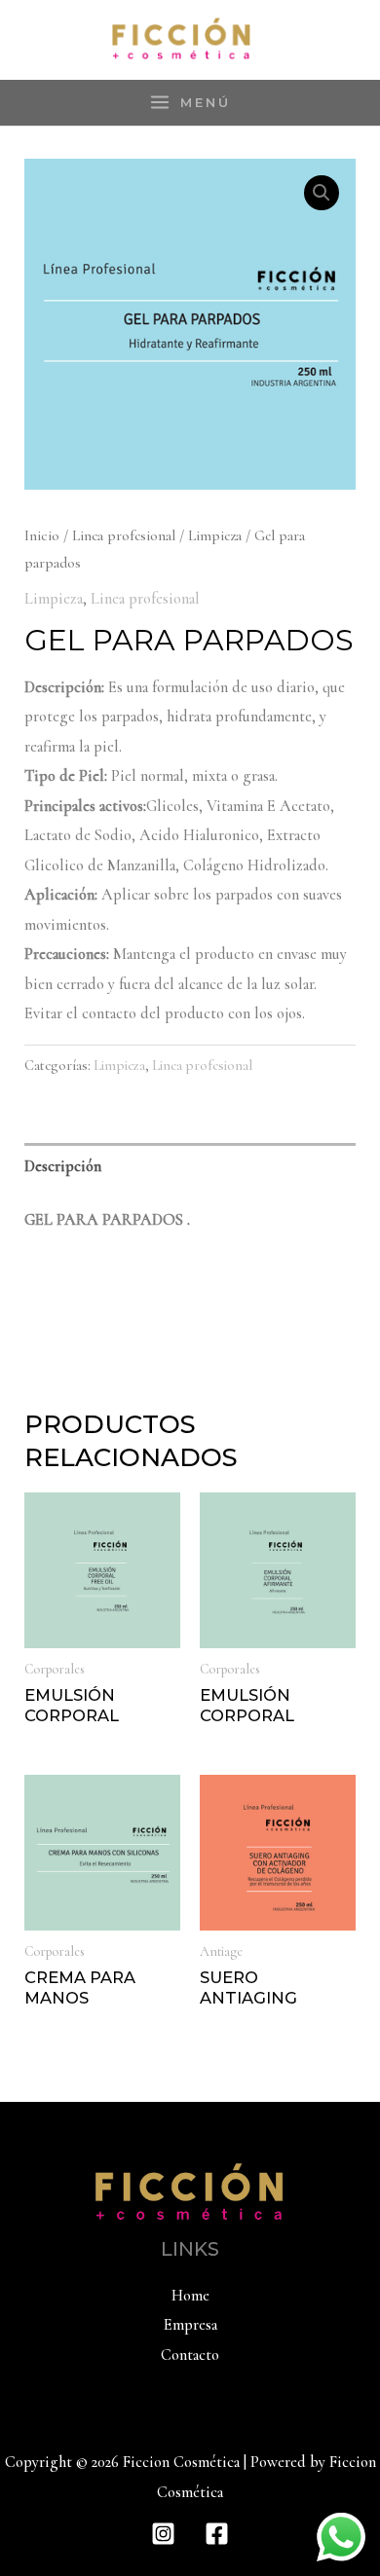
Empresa (190, 2325)
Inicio (42, 535)
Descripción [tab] (63, 1166)
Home (190, 2296)
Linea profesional (124, 535)
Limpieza (215, 535)
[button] (322, 193)
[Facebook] (217, 2534)
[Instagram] (163, 2534)
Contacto (190, 2355)
